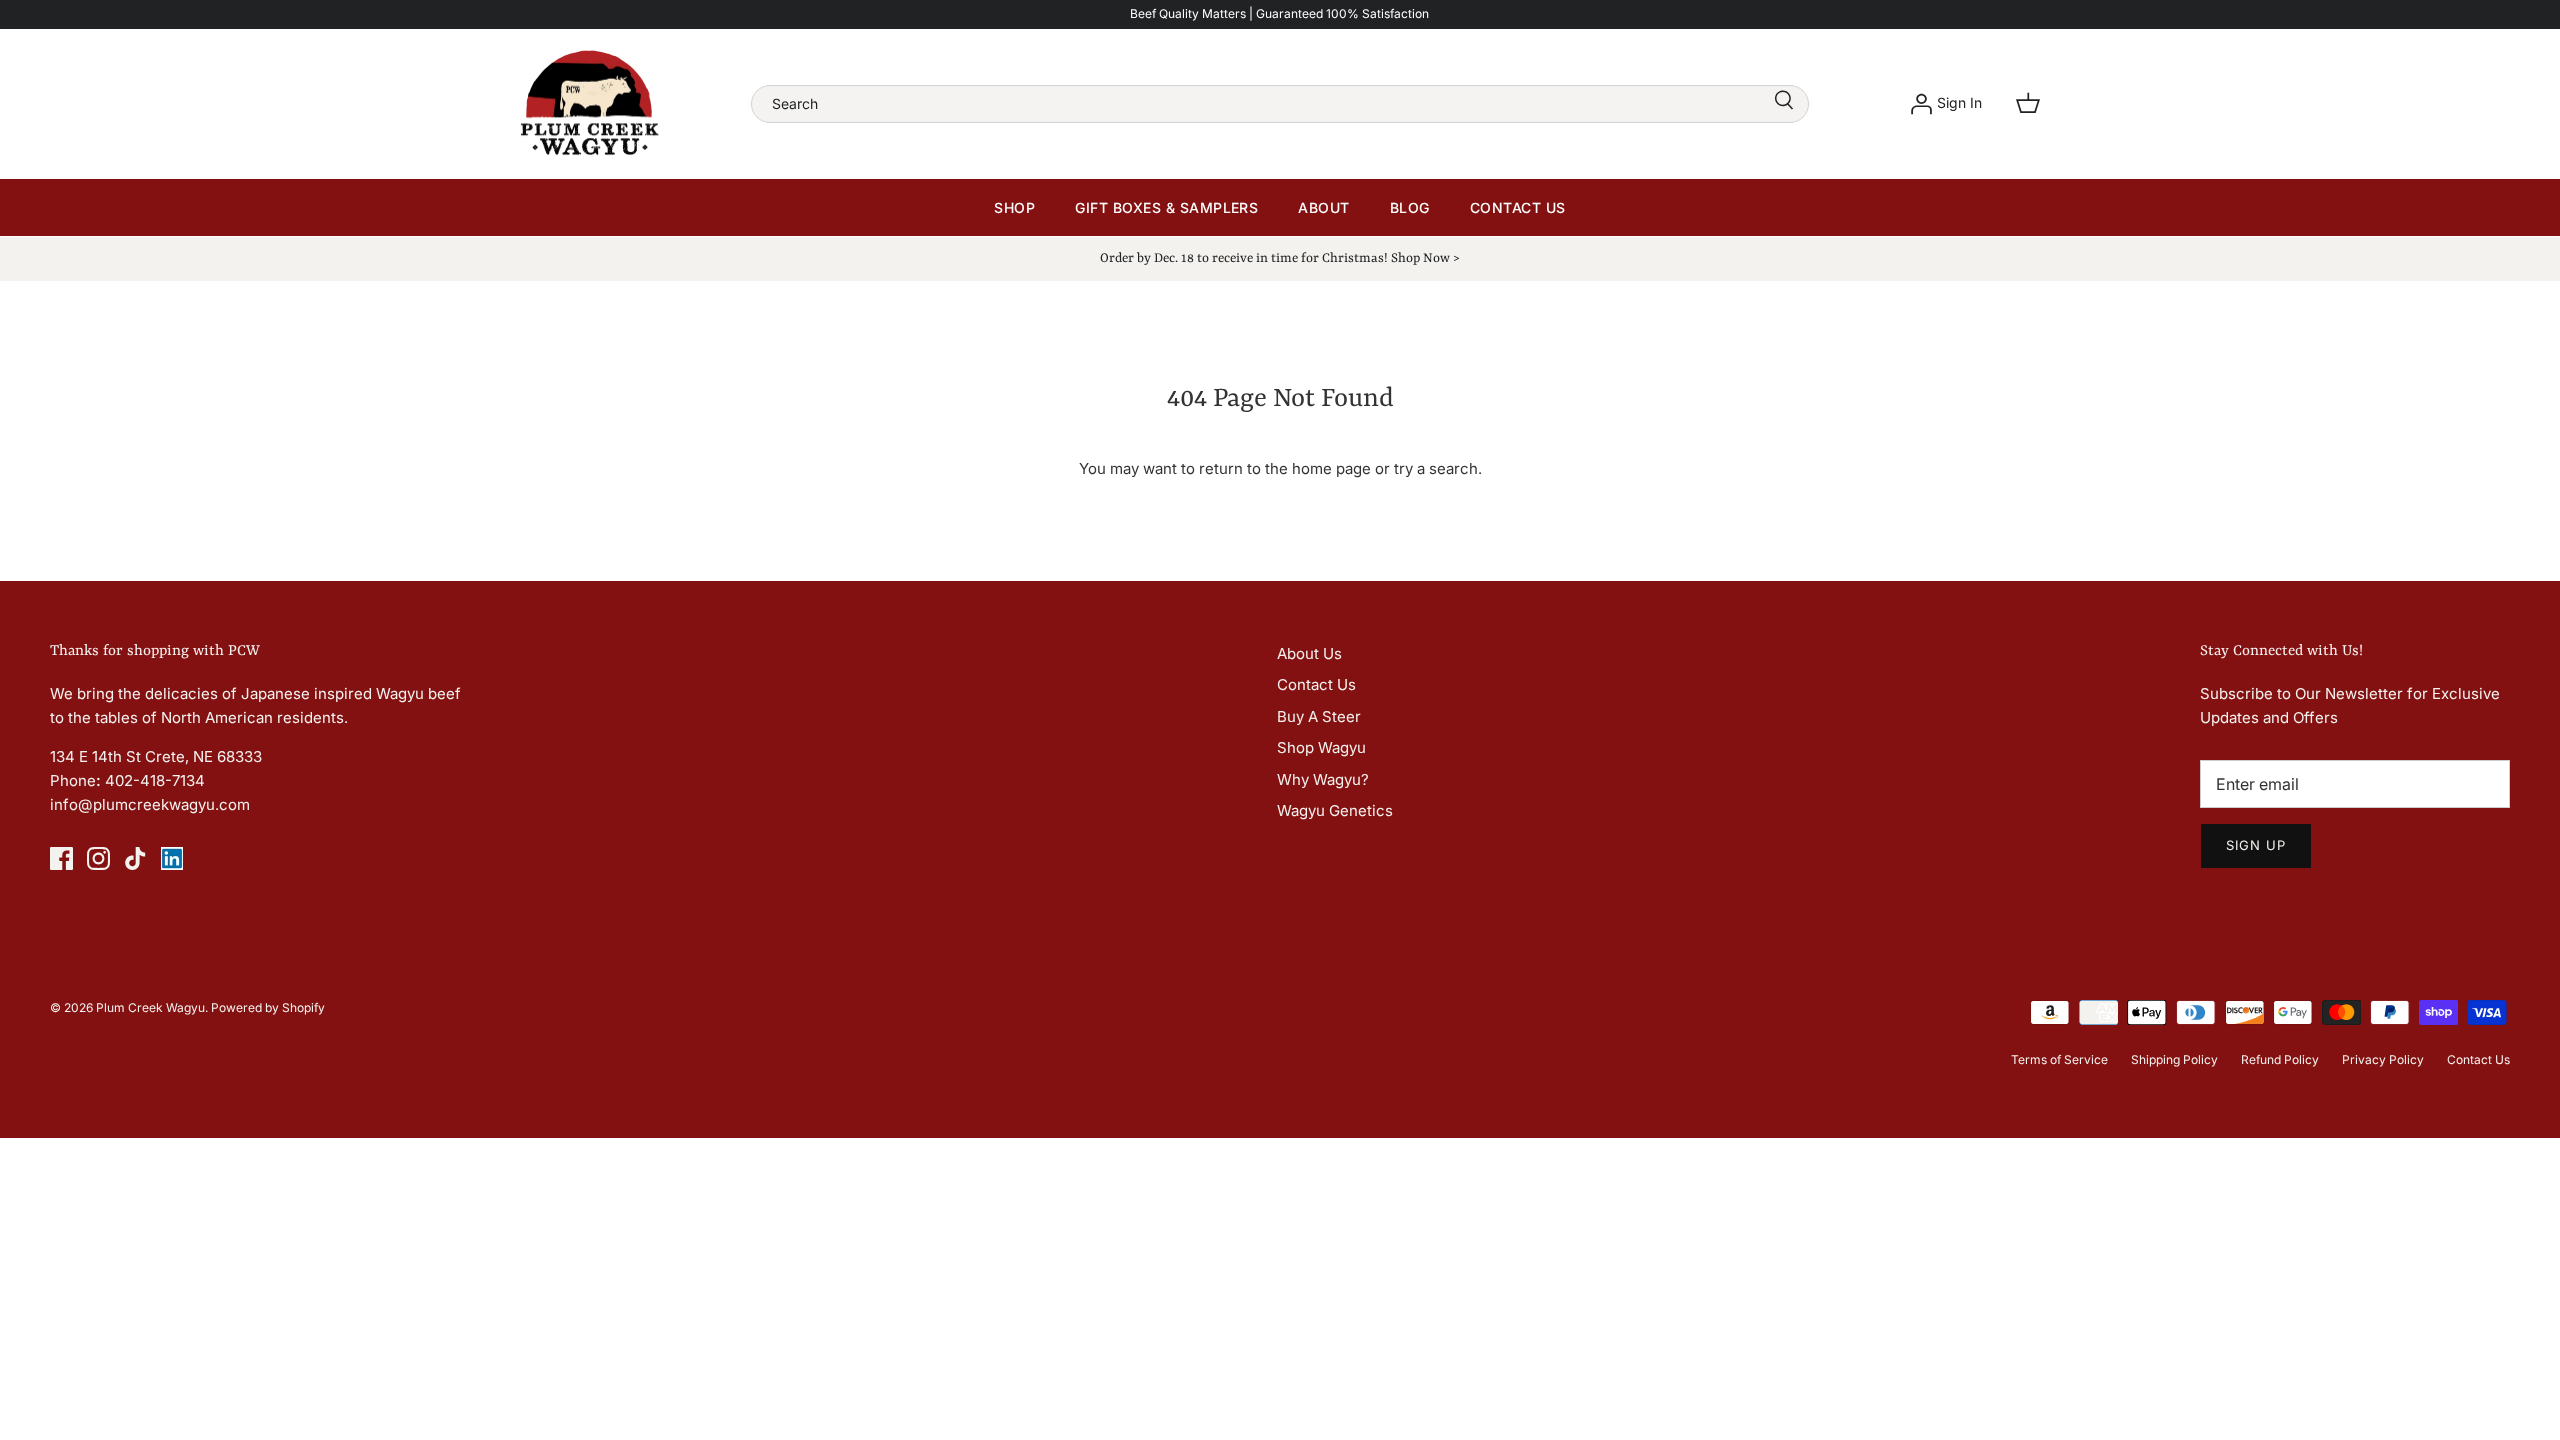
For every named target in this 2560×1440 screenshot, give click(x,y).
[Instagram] (98, 858)
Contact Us (1518, 207)
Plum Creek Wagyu (150, 1007)
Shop (1014, 207)
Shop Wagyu (1321, 747)
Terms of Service (2059, 1059)
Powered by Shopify (268, 1007)
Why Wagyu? (1323, 779)
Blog (1410, 207)
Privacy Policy (2383, 1059)
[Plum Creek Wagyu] (590, 104)
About (1323, 207)
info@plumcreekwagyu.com (150, 804)
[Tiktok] (135, 858)
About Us (1309, 653)
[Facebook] (61, 858)
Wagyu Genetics (1335, 810)
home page (1331, 468)
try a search (1436, 468)
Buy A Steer (1319, 716)
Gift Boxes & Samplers (1166, 207)
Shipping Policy (2174, 1059)
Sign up (2256, 845)
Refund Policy (2280, 1059)
